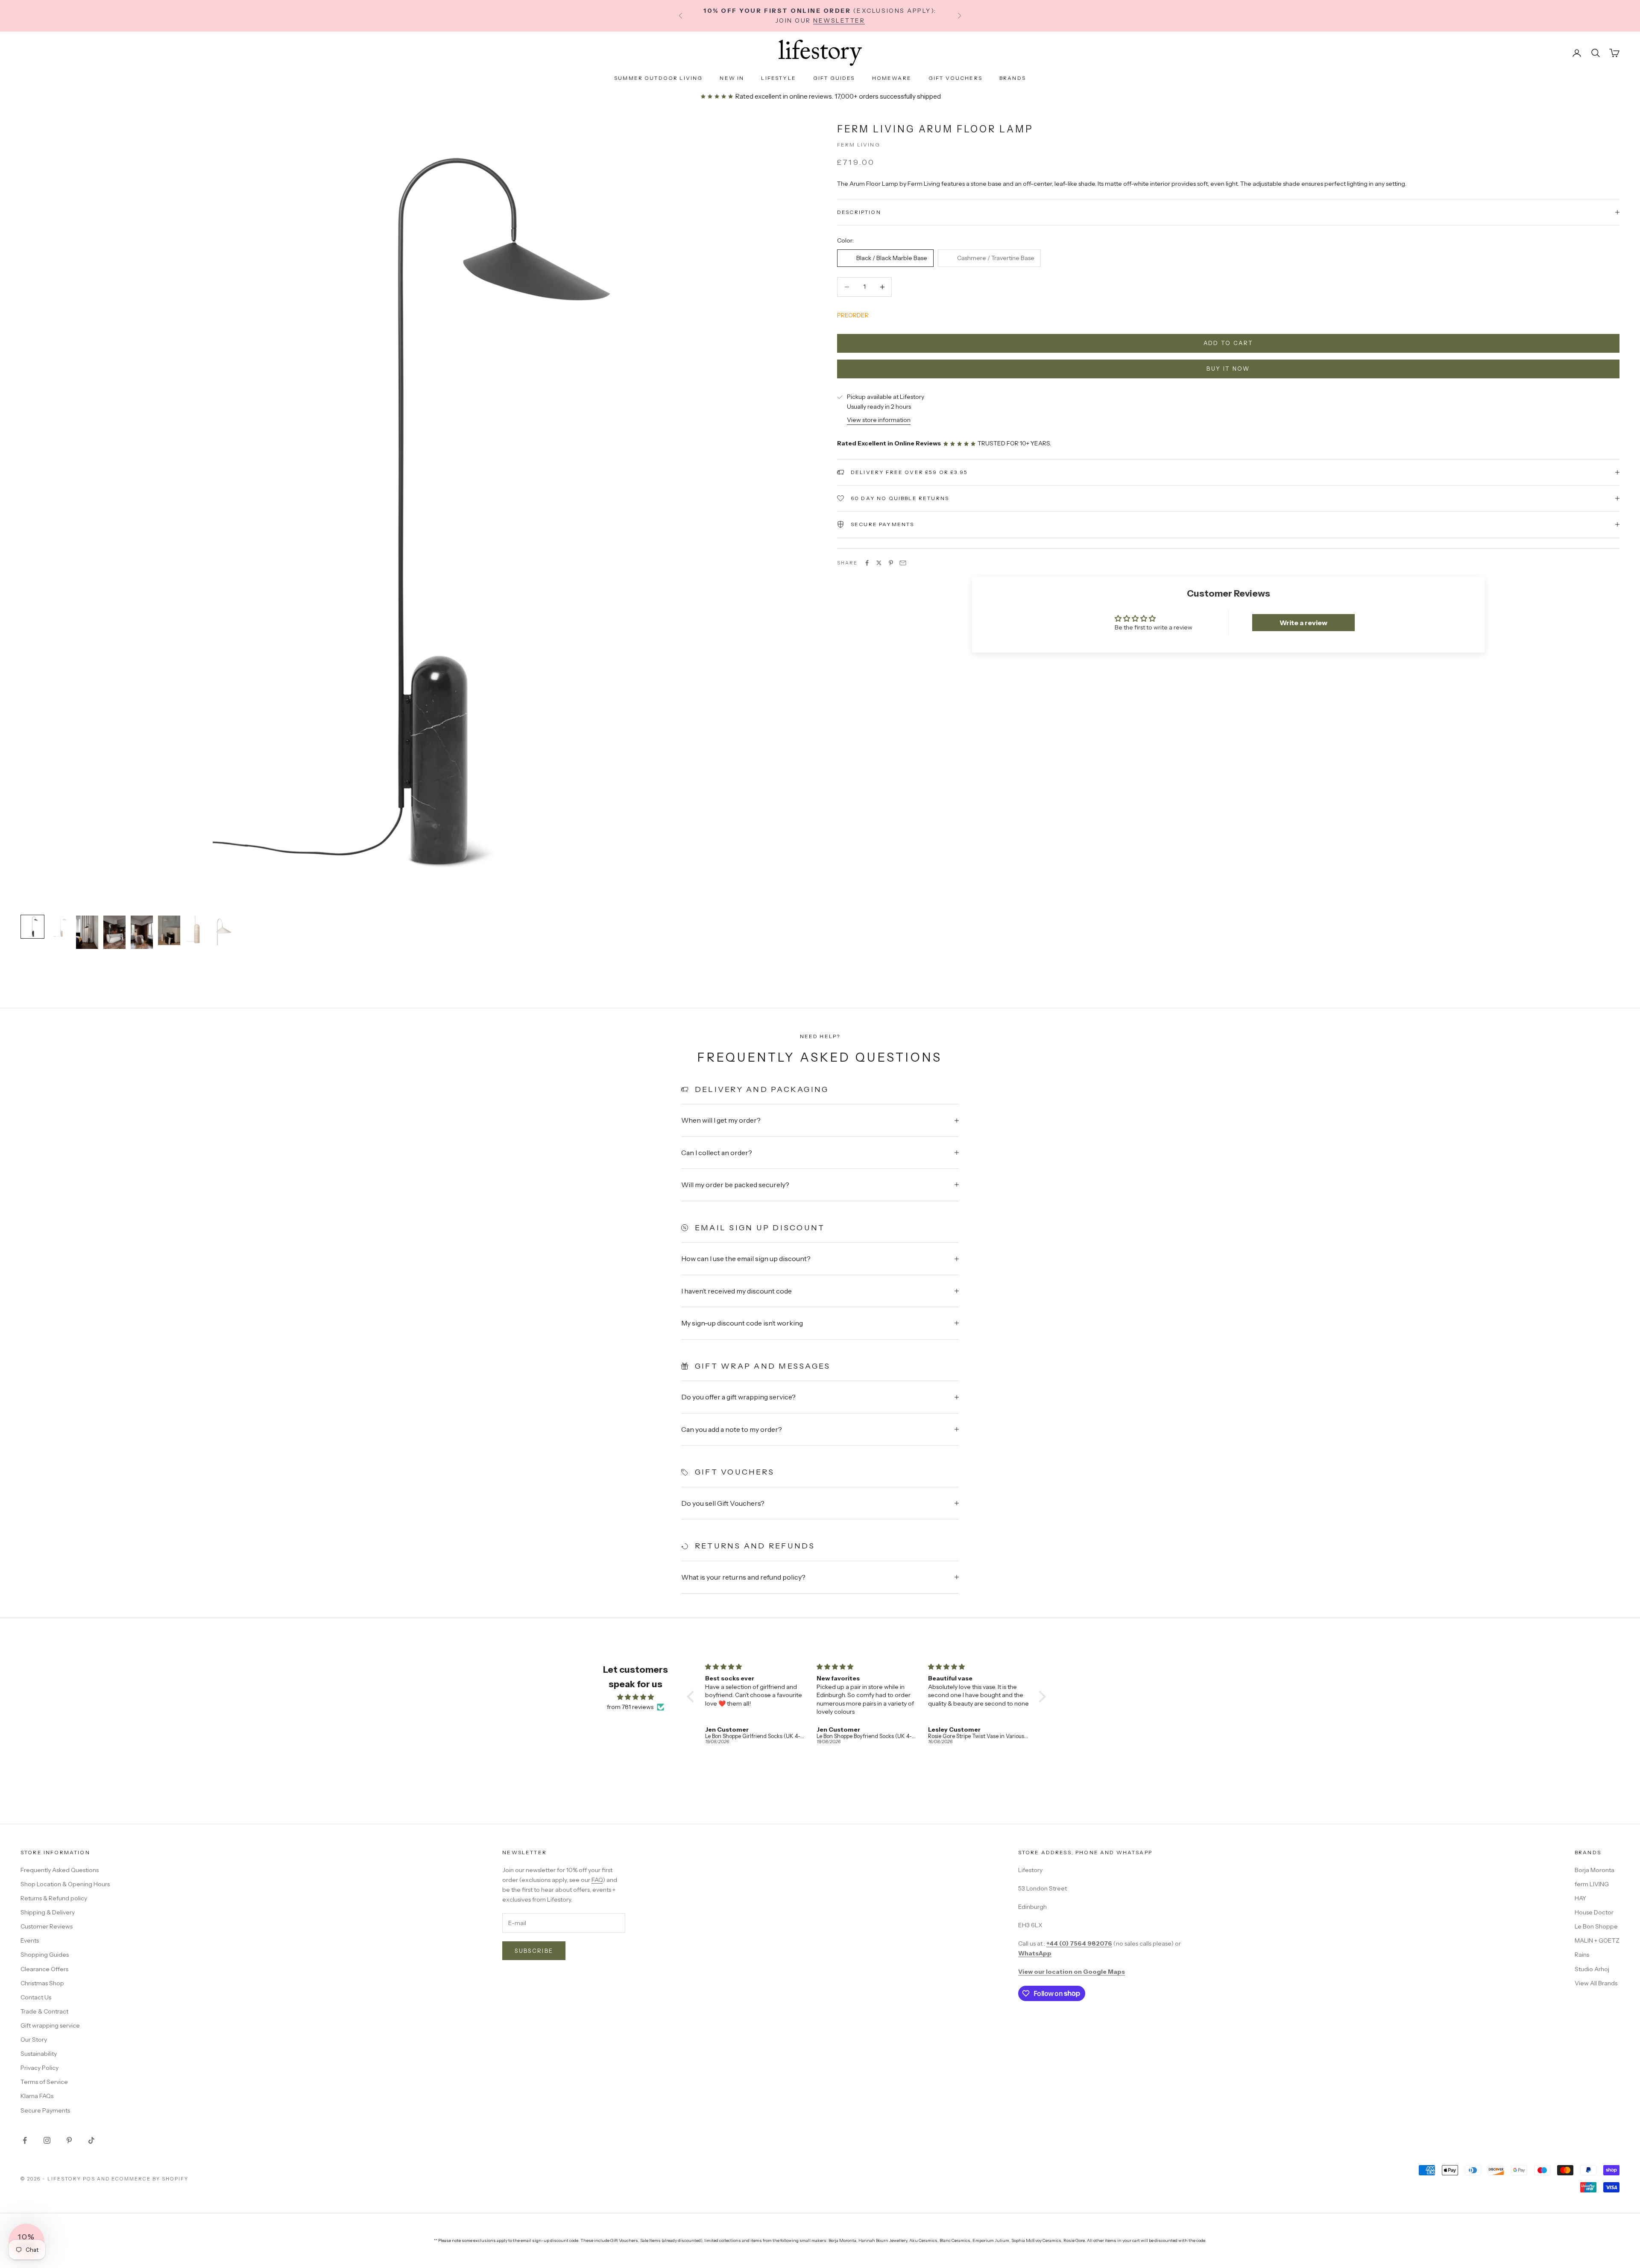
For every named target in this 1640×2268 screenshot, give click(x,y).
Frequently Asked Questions (60, 1870)
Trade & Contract (44, 2011)
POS (89, 2179)
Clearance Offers (44, 1969)
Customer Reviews (47, 1926)
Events (30, 1940)
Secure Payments (45, 2110)
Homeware (892, 78)
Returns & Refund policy (54, 1898)
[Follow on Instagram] (47, 2140)
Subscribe (534, 1951)
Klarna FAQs (37, 2096)
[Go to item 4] (114, 932)
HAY (1580, 1898)
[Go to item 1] (32, 927)
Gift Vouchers (955, 78)
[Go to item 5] (142, 932)
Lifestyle (778, 78)
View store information (879, 420)
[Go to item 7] (196, 930)
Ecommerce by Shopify (150, 2179)
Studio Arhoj (1592, 1969)
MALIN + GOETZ (1597, 1940)
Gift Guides (834, 78)
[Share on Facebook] (867, 563)
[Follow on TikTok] (91, 2140)
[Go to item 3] (87, 932)
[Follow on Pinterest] (69, 2140)
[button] (693, 1696)
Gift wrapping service (50, 2025)
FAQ (597, 1880)
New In (732, 78)
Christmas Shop (42, 1983)
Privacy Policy (40, 2068)
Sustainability (39, 2054)
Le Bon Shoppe (1596, 1926)
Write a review (1303, 623)
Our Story (34, 2040)
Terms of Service (44, 2082)
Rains (1582, 1955)
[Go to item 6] (169, 930)
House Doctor (1594, 1912)
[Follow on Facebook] (25, 2140)
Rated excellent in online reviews (783, 96)
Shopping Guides (45, 1955)
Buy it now (1228, 369)
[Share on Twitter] (879, 563)
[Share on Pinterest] (891, 563)
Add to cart (1229, 343)
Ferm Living (859, 145)
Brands (1013, 78)
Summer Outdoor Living (658, 78)
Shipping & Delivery (48, 1912)
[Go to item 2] (60, 927)
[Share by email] (903, 563)
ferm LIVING (1592, 1884)
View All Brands (1596, 1983)
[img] (635, 1697)
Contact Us (36, 1997)
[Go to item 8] (224, 930)
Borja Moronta (1595, 1870)
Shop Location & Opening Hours (65, 1884)
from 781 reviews (630, 1707)
